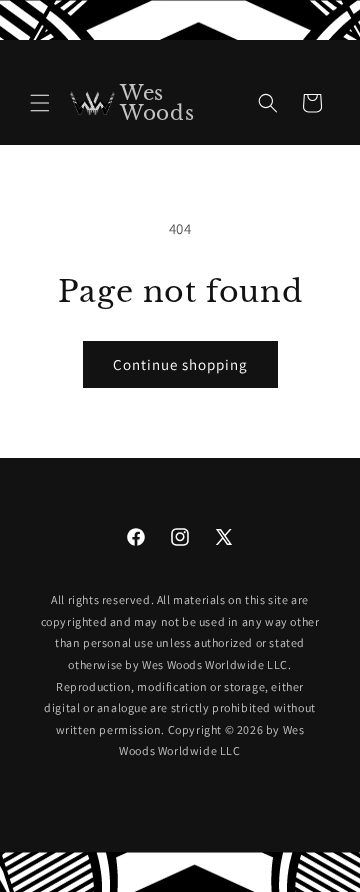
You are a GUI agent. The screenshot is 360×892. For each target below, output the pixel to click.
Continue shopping (180, 364)
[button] (40, 103)
